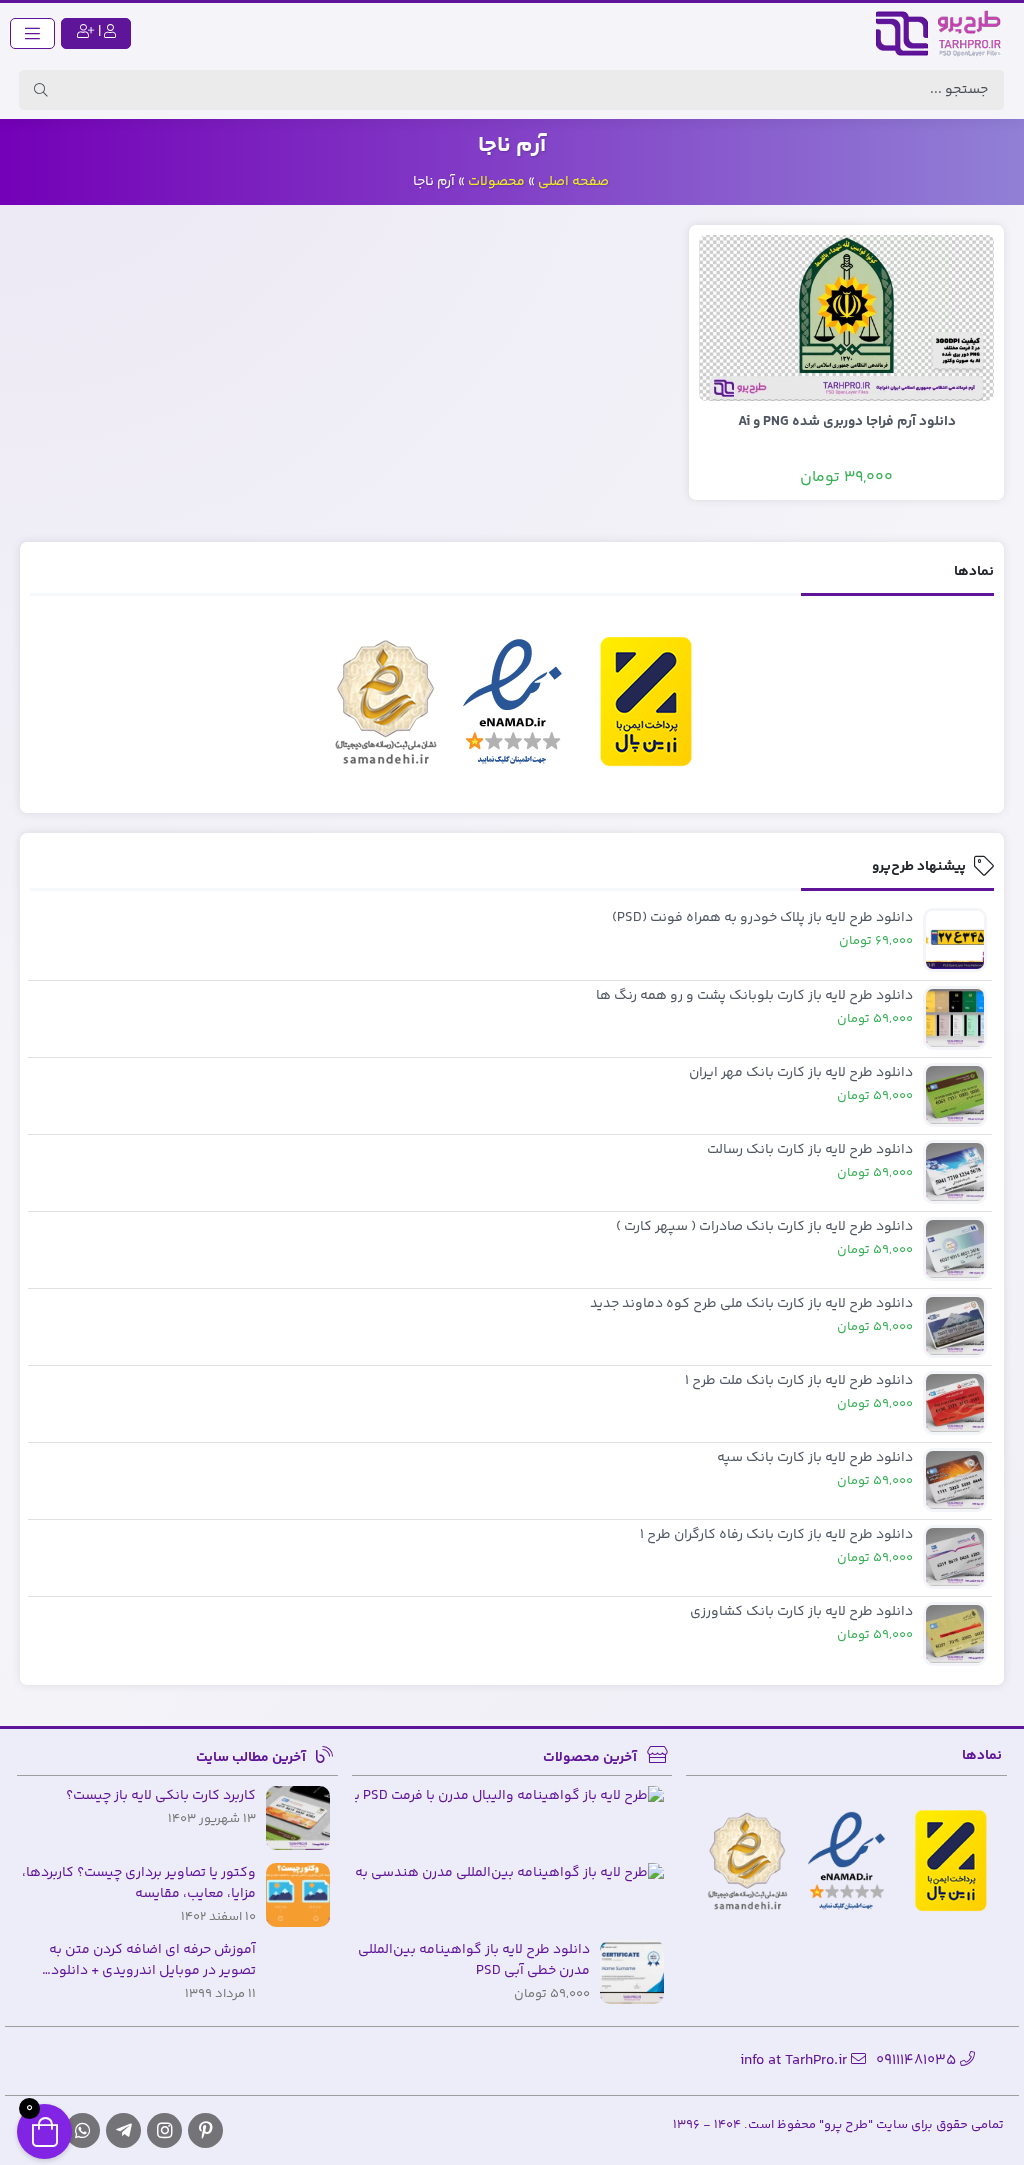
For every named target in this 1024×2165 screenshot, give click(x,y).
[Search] (41, 90)
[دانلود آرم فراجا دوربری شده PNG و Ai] (846, 318)
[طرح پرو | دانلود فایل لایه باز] (944, 33)
